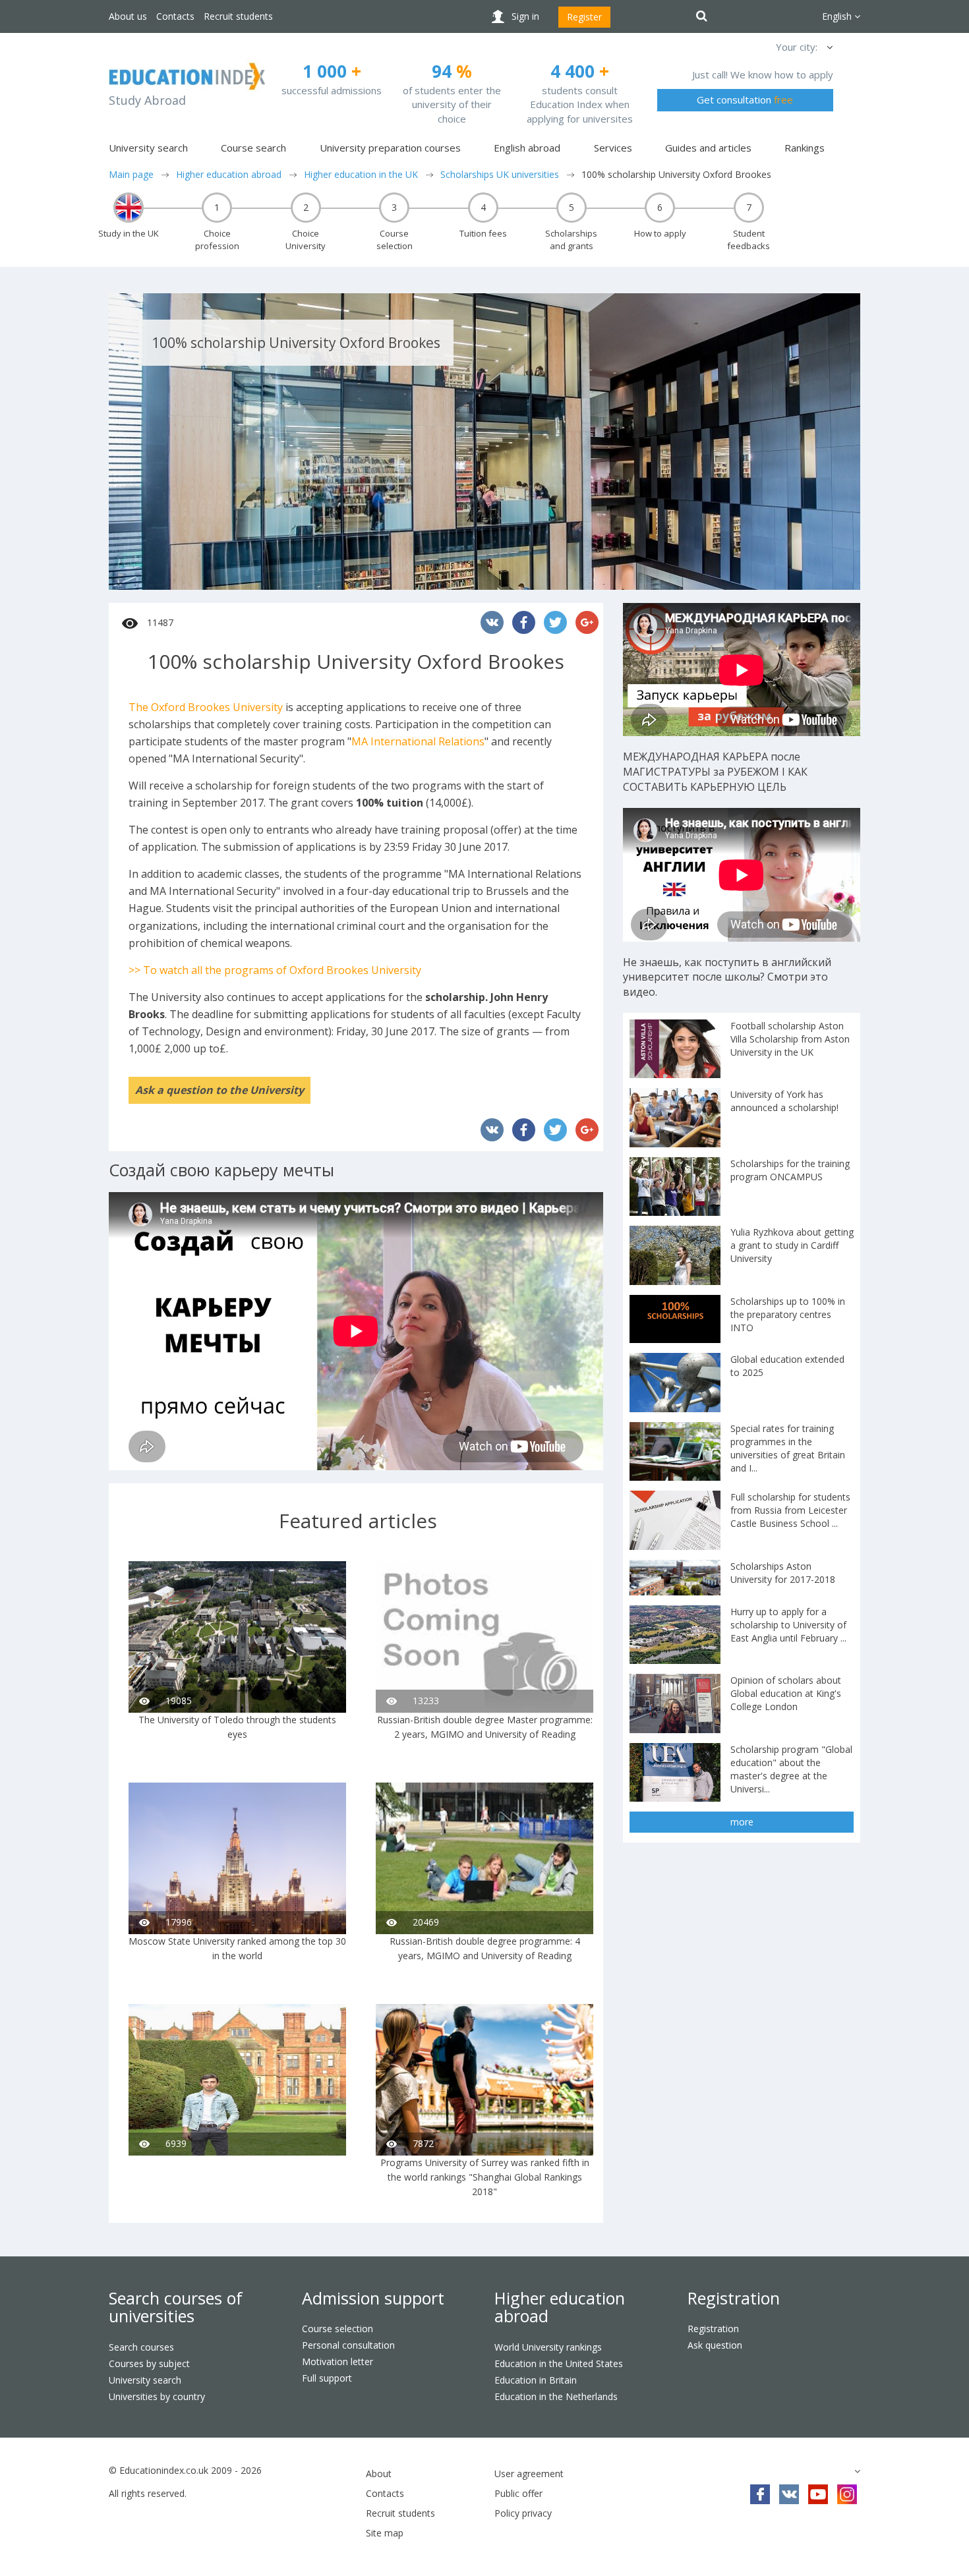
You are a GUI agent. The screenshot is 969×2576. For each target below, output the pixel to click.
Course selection (338, 2329)
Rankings (805, 148)
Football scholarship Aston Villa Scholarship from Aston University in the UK (790, 1039)
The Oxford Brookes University (206, 707)
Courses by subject (149, 2363)
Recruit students (238, 16)
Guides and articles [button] (708, 148)
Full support (327, 2378)
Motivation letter (338, 2361)
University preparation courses (390, 148)
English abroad (527, 148)
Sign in (525, 16)
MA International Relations (418, 741)
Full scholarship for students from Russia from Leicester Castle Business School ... (790, 1510)
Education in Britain (536, 2380)
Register (584, 17)
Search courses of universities (176, 2307)
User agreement (529, 2474)
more (742, 1822)
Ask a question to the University (220, 1090)
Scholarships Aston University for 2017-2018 (783, 1573)
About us (128, 16)
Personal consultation (348, 2345)
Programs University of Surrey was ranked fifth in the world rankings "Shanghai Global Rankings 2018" (485, 2177)
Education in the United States (559, 2363)
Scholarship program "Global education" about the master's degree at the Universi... (791, 1769)
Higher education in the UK (361, 174)
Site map (385, 2533)
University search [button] (148, 148)
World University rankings (548, 2347)
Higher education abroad (229, 174)
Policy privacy (523, 2513)
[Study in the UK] (129, 208)
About (379, 2474)
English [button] (838, 16)
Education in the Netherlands (556, 2396)
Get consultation (745, 100)
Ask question (715, 2345)
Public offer (518, 2493)
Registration (734, 2298)
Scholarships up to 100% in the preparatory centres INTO (788, 1314)
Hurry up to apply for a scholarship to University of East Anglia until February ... (788, 1625)
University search (145, 2380)
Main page (131, 174)
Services (613, 148)
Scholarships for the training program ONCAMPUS (790, 1170)
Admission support (373, 2298)
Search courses (141, 2347)
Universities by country (157, 2396)
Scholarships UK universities (500, 174)
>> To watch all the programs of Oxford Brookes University (275, 970)
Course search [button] (253, 148)
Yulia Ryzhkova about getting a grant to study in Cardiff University (792, 1245)
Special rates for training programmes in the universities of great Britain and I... (788, 1448)
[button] (829, 47)
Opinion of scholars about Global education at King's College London (786, 1693)
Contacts (175, 16)
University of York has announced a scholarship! (784, 1101)
